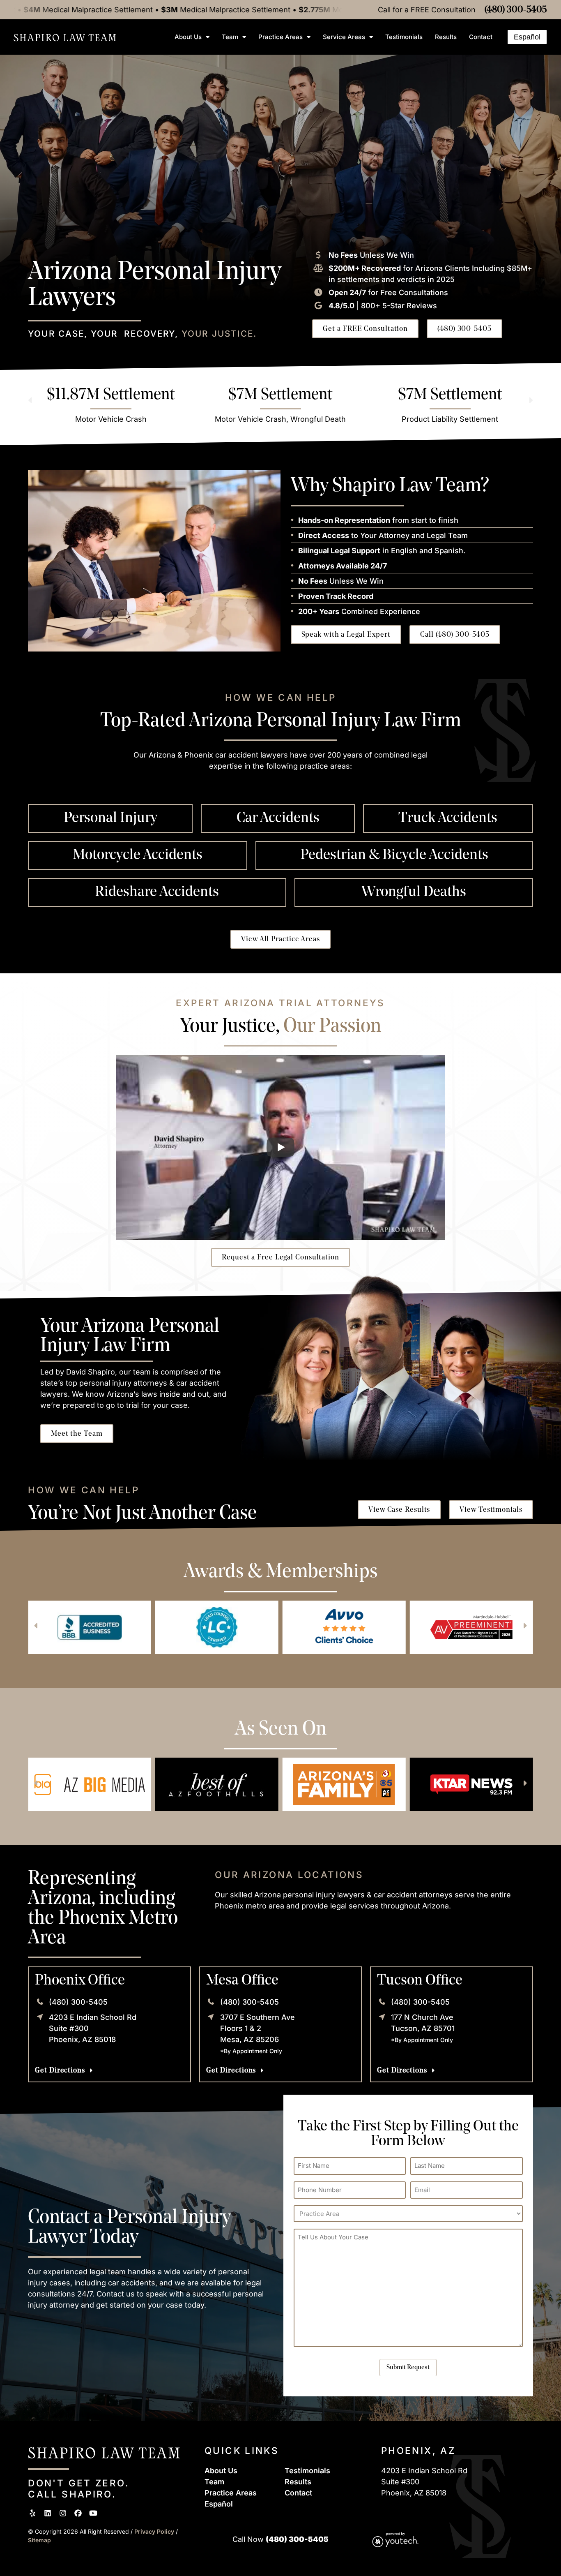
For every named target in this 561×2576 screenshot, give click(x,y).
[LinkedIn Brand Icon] (48, 2513)
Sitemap (39, 2540)
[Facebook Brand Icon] (78, 2513)
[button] (30, 400)
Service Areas (344, 37)
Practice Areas (280, 37)
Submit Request (408, 2368)
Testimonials (404, 37)
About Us (188, 37)
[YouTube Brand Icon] (93, 2513)
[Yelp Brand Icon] (32, 2513)
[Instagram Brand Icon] (63, 2513)
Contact (481, 37)
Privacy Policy (155, 2531)
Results (446, 37)
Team (230, 37)
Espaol (219, 2504)
